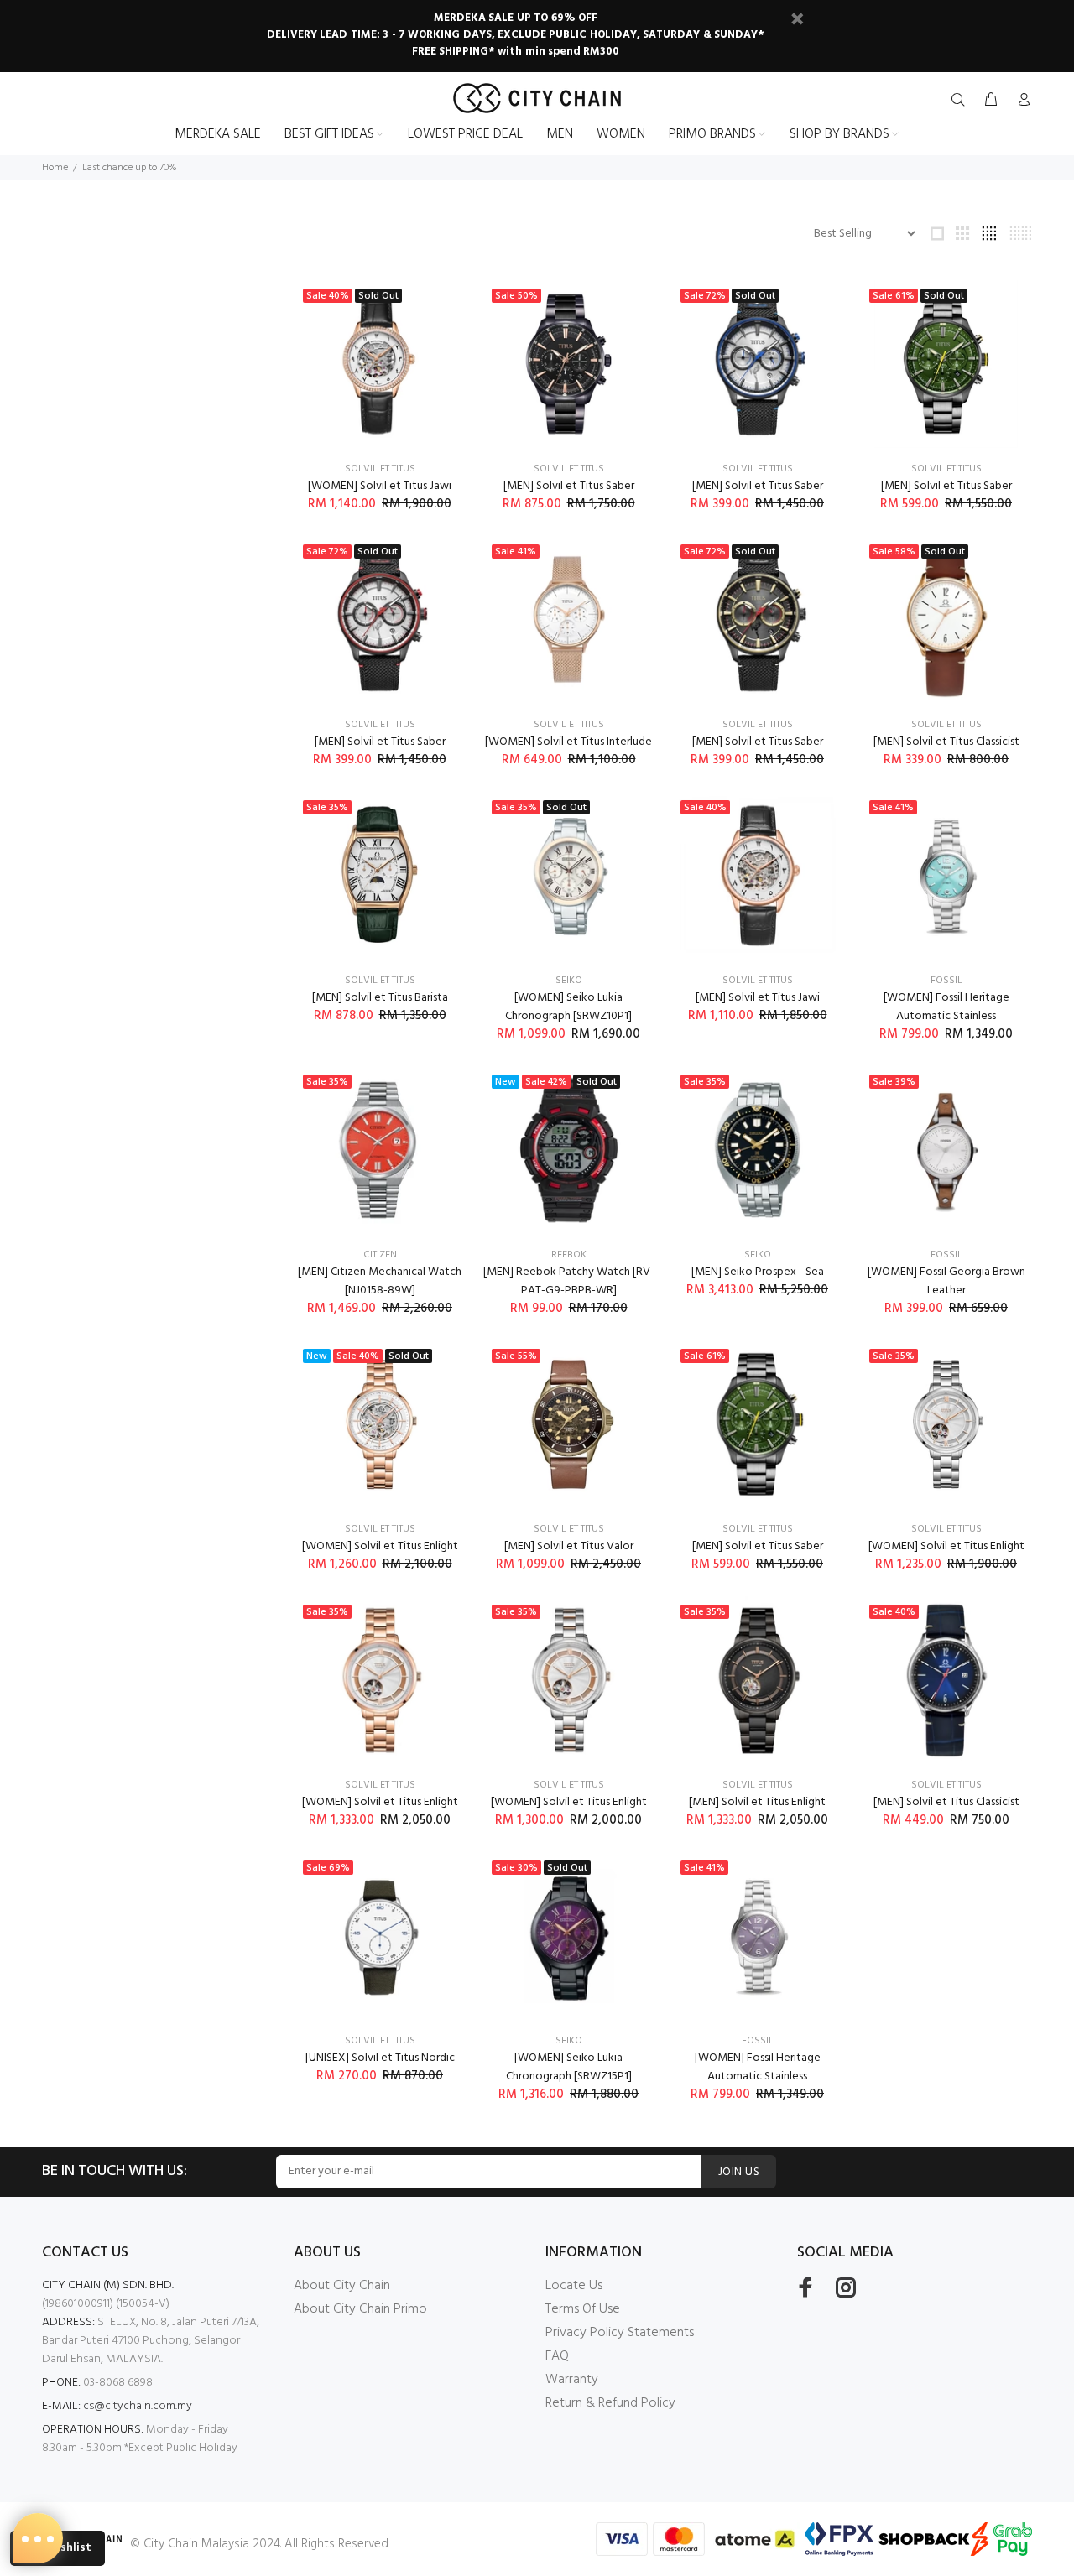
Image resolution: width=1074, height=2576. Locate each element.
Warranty (572, 2380)
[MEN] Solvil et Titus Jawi (758, 998)
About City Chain (342, 2286)
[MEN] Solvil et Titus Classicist (946, 742)
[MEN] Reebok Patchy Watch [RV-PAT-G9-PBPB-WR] (569, 1281)
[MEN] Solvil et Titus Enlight (757, 1802)
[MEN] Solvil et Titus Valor (569, 1546)
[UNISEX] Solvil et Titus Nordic (380, 2058)
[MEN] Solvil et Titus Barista (380, 998)
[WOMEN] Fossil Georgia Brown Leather (946, 1281)
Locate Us (574, 2286)
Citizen (380, 1255)
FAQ (557, 2356)
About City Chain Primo (360, 2309)
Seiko (569, 981)
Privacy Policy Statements (620, 2333)
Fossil (946, 981)
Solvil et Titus (380, 469)
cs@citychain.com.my (138, 2406)
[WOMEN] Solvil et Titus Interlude (568, 742)
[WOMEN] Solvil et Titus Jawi (380, 486)
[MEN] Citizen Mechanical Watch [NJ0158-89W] (380, 1281)
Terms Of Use (583, 2309)
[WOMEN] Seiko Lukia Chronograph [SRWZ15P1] (569, 2067)
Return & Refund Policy (610, 2403)
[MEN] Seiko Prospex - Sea (758, 1272)
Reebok (569, 1255)
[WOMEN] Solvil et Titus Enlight (380, 1546)
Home (55, 168)
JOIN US (739, 2172)
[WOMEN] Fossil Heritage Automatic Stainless (946, 1007)
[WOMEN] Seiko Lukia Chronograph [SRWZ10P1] (568, 1007)
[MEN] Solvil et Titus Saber (569, 486)
